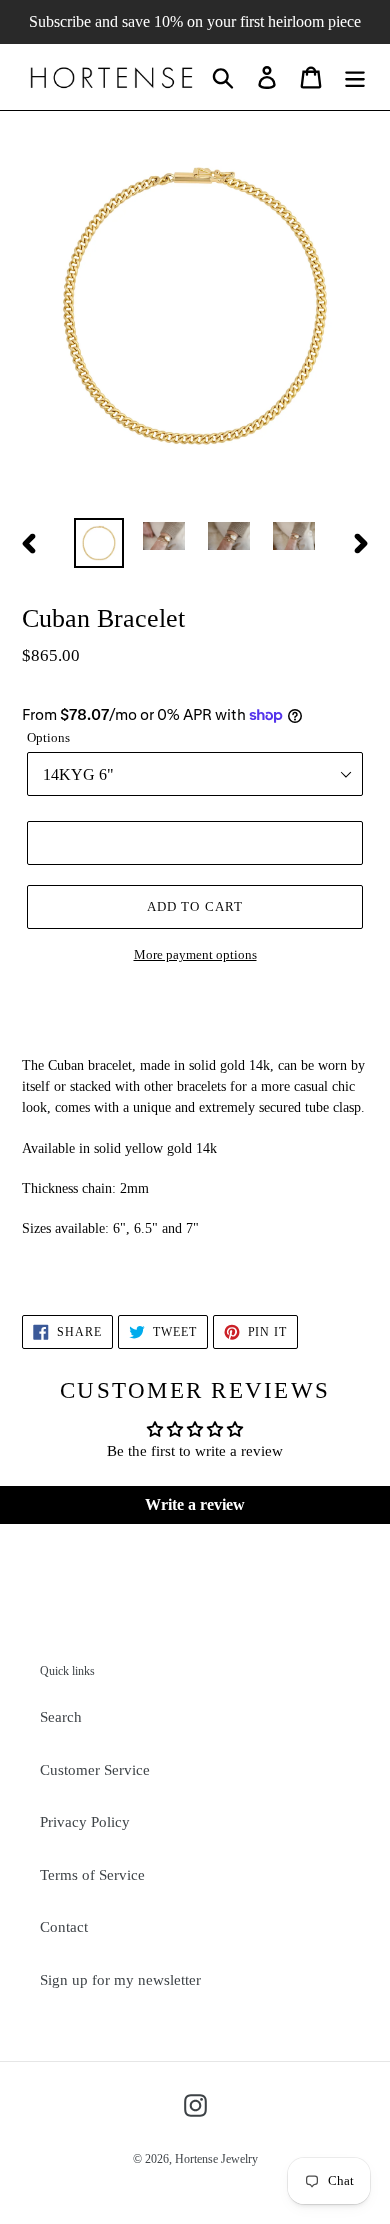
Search (61, 1717)
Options (48, 737)
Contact (64, 1927)
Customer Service (95, 1770)
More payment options (195, 954)
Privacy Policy (85, 1822)
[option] (99, 543)
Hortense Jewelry (216, 2159)
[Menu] (355, 77)
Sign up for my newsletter (120, 1980)
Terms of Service (92, 1875)
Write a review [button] (195, 1504)
